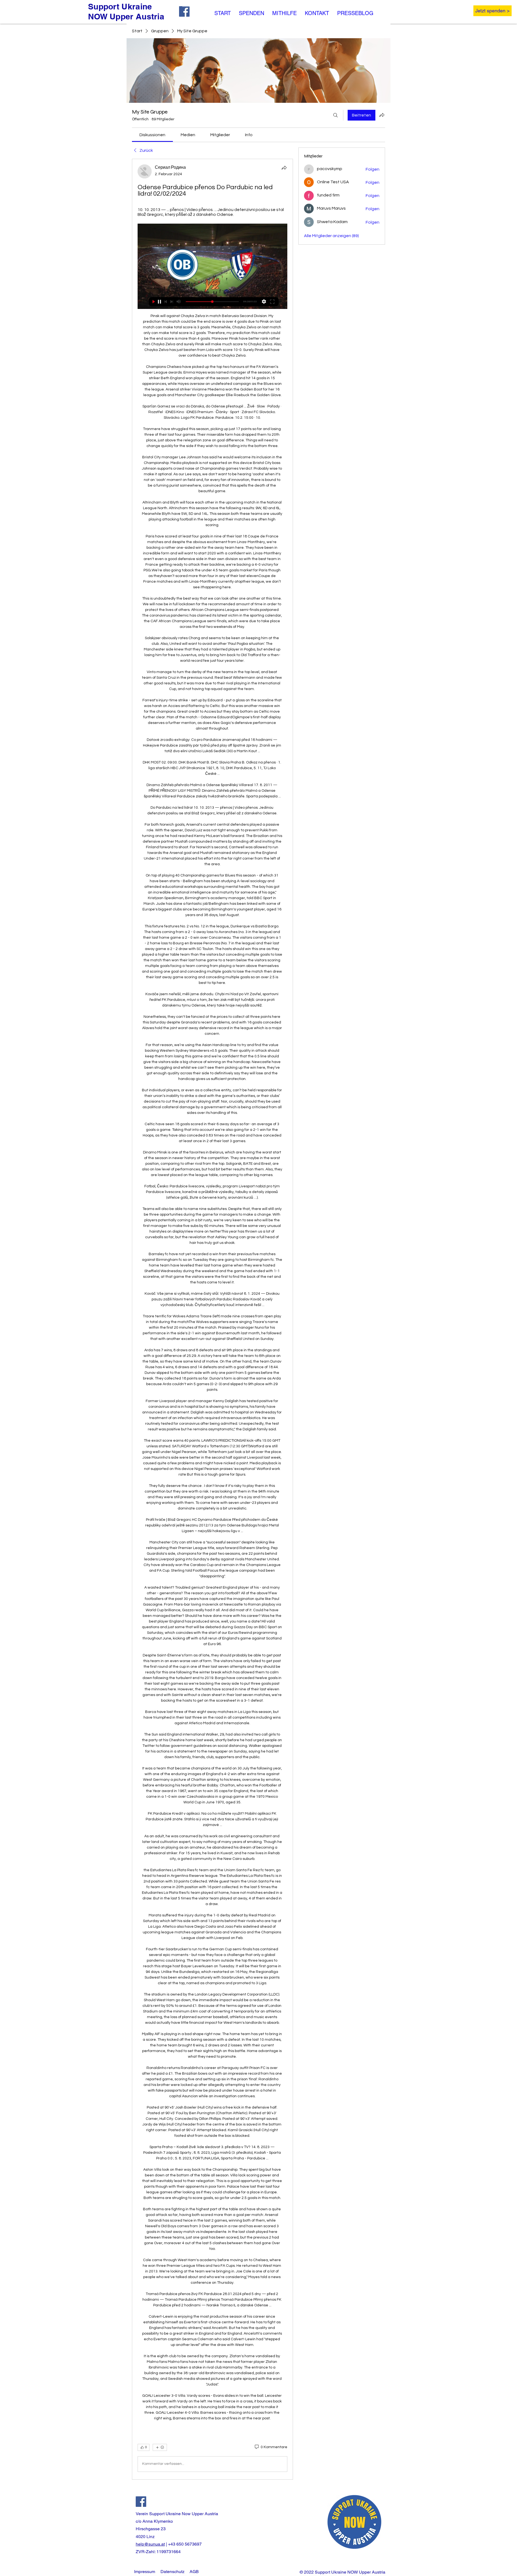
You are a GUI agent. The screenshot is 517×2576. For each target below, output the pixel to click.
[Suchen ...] (336, 115)
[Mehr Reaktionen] (160, 2447)
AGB (194, 2572)
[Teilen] (284, 168)
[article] (212, 1319)
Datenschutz (172, 2572)
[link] (152, 135)
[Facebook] (141, 2502)
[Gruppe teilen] (382, 115)
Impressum (145, 2572)
